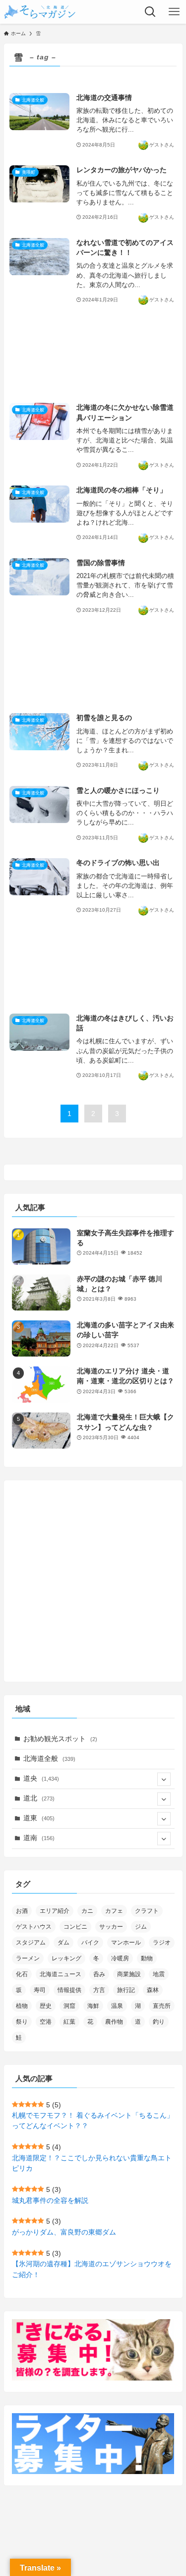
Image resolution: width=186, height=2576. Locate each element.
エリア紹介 (55, 1911)
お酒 (22, 1911)
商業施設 (129, 1974)
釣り (159, 2022)
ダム (63, 1943)
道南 (39, 1838)
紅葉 (69, 2022)
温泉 (117, 2006)
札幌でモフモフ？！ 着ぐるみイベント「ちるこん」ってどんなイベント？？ (93, 2121)
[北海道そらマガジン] (40, 12)
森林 (153, 1990)
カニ (87, 1911)
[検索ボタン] (150, 12)
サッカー (111, 1927)
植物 (22, 2006)
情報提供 (69, 1990)
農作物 (114, 2022)
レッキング (66, 1958)
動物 (147, 1958)
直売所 (162, 2006)
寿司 (40, 1990)
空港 (46, 2022)
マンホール (126, 1943)
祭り (22, 2022)
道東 (39, 1818)
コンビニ (75, 1927)
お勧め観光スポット (60, 1739)
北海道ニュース (61, 1974)
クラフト (147, 1911)
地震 (159, 1974)
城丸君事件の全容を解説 (50, 2201)
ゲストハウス (34, 1927)
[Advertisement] (93, 355)
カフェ (114, 1911)
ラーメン (28, 1958)
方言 (99, 1990)
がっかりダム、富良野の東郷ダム (64, 2232)
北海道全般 (49, 1759)
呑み (99, 1974)
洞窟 (69, 2006)
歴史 (46, 2006)
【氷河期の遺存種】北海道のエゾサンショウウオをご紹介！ (92, 2269)
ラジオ (162, 1943)
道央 (41, 1778)
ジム (141, 1927)
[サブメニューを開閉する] (164, 1779)
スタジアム (31, 1943)
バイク (90, 1943)
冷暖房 (120, 1958)
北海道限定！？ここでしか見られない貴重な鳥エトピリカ (92, 2163)
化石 (22, 1974)
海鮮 (93, 2006)
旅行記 (126, 1990)
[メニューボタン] (174, 12)
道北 (39, 1798)
